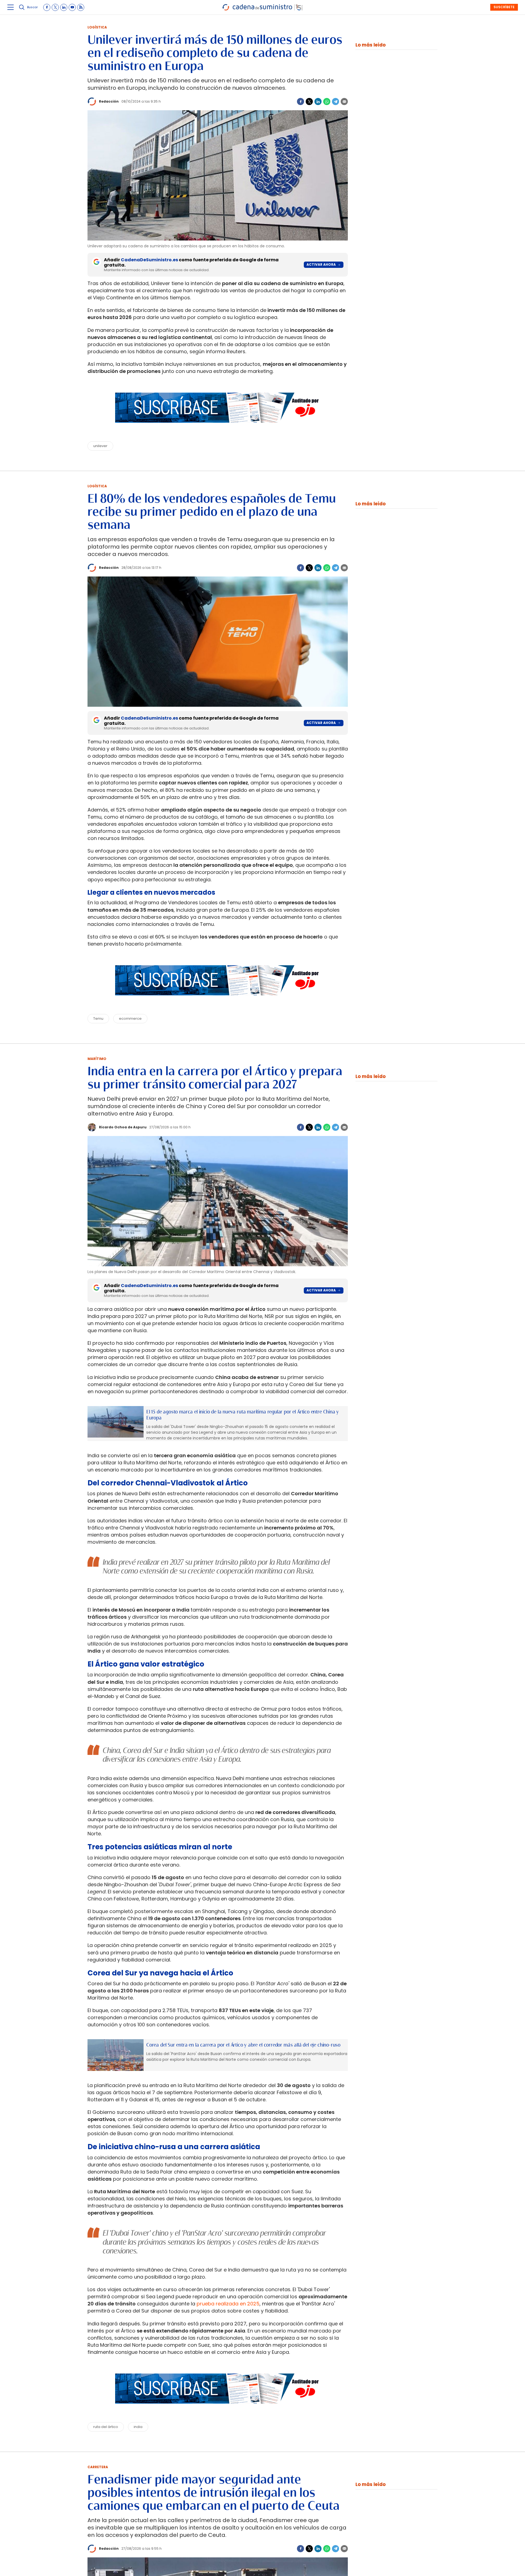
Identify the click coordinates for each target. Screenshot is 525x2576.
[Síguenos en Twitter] (55, 7)
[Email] (344, 102)
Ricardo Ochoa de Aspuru (123, 1127)
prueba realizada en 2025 (228, 2304)
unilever (100, 446)
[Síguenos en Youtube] (72, 7)
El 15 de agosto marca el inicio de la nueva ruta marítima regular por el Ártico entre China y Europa (243, 1415)
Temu (98, 1018)
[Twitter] (309, 102)
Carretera (98, 2467)
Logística (97, 27)
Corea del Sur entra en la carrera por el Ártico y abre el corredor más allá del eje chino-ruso (243, 2045)
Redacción (109, 101)
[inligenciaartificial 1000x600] (116, 1422)
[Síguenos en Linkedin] (64, 7)
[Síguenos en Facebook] (47, 7)
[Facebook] (301, 102)
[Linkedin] (318, 102)
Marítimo (97, 1059)
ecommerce (130, 1018)
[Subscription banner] (218, 428)
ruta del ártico (106, 2427)
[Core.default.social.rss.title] (81, 7)
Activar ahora (321, 264)
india (138, 2427)
